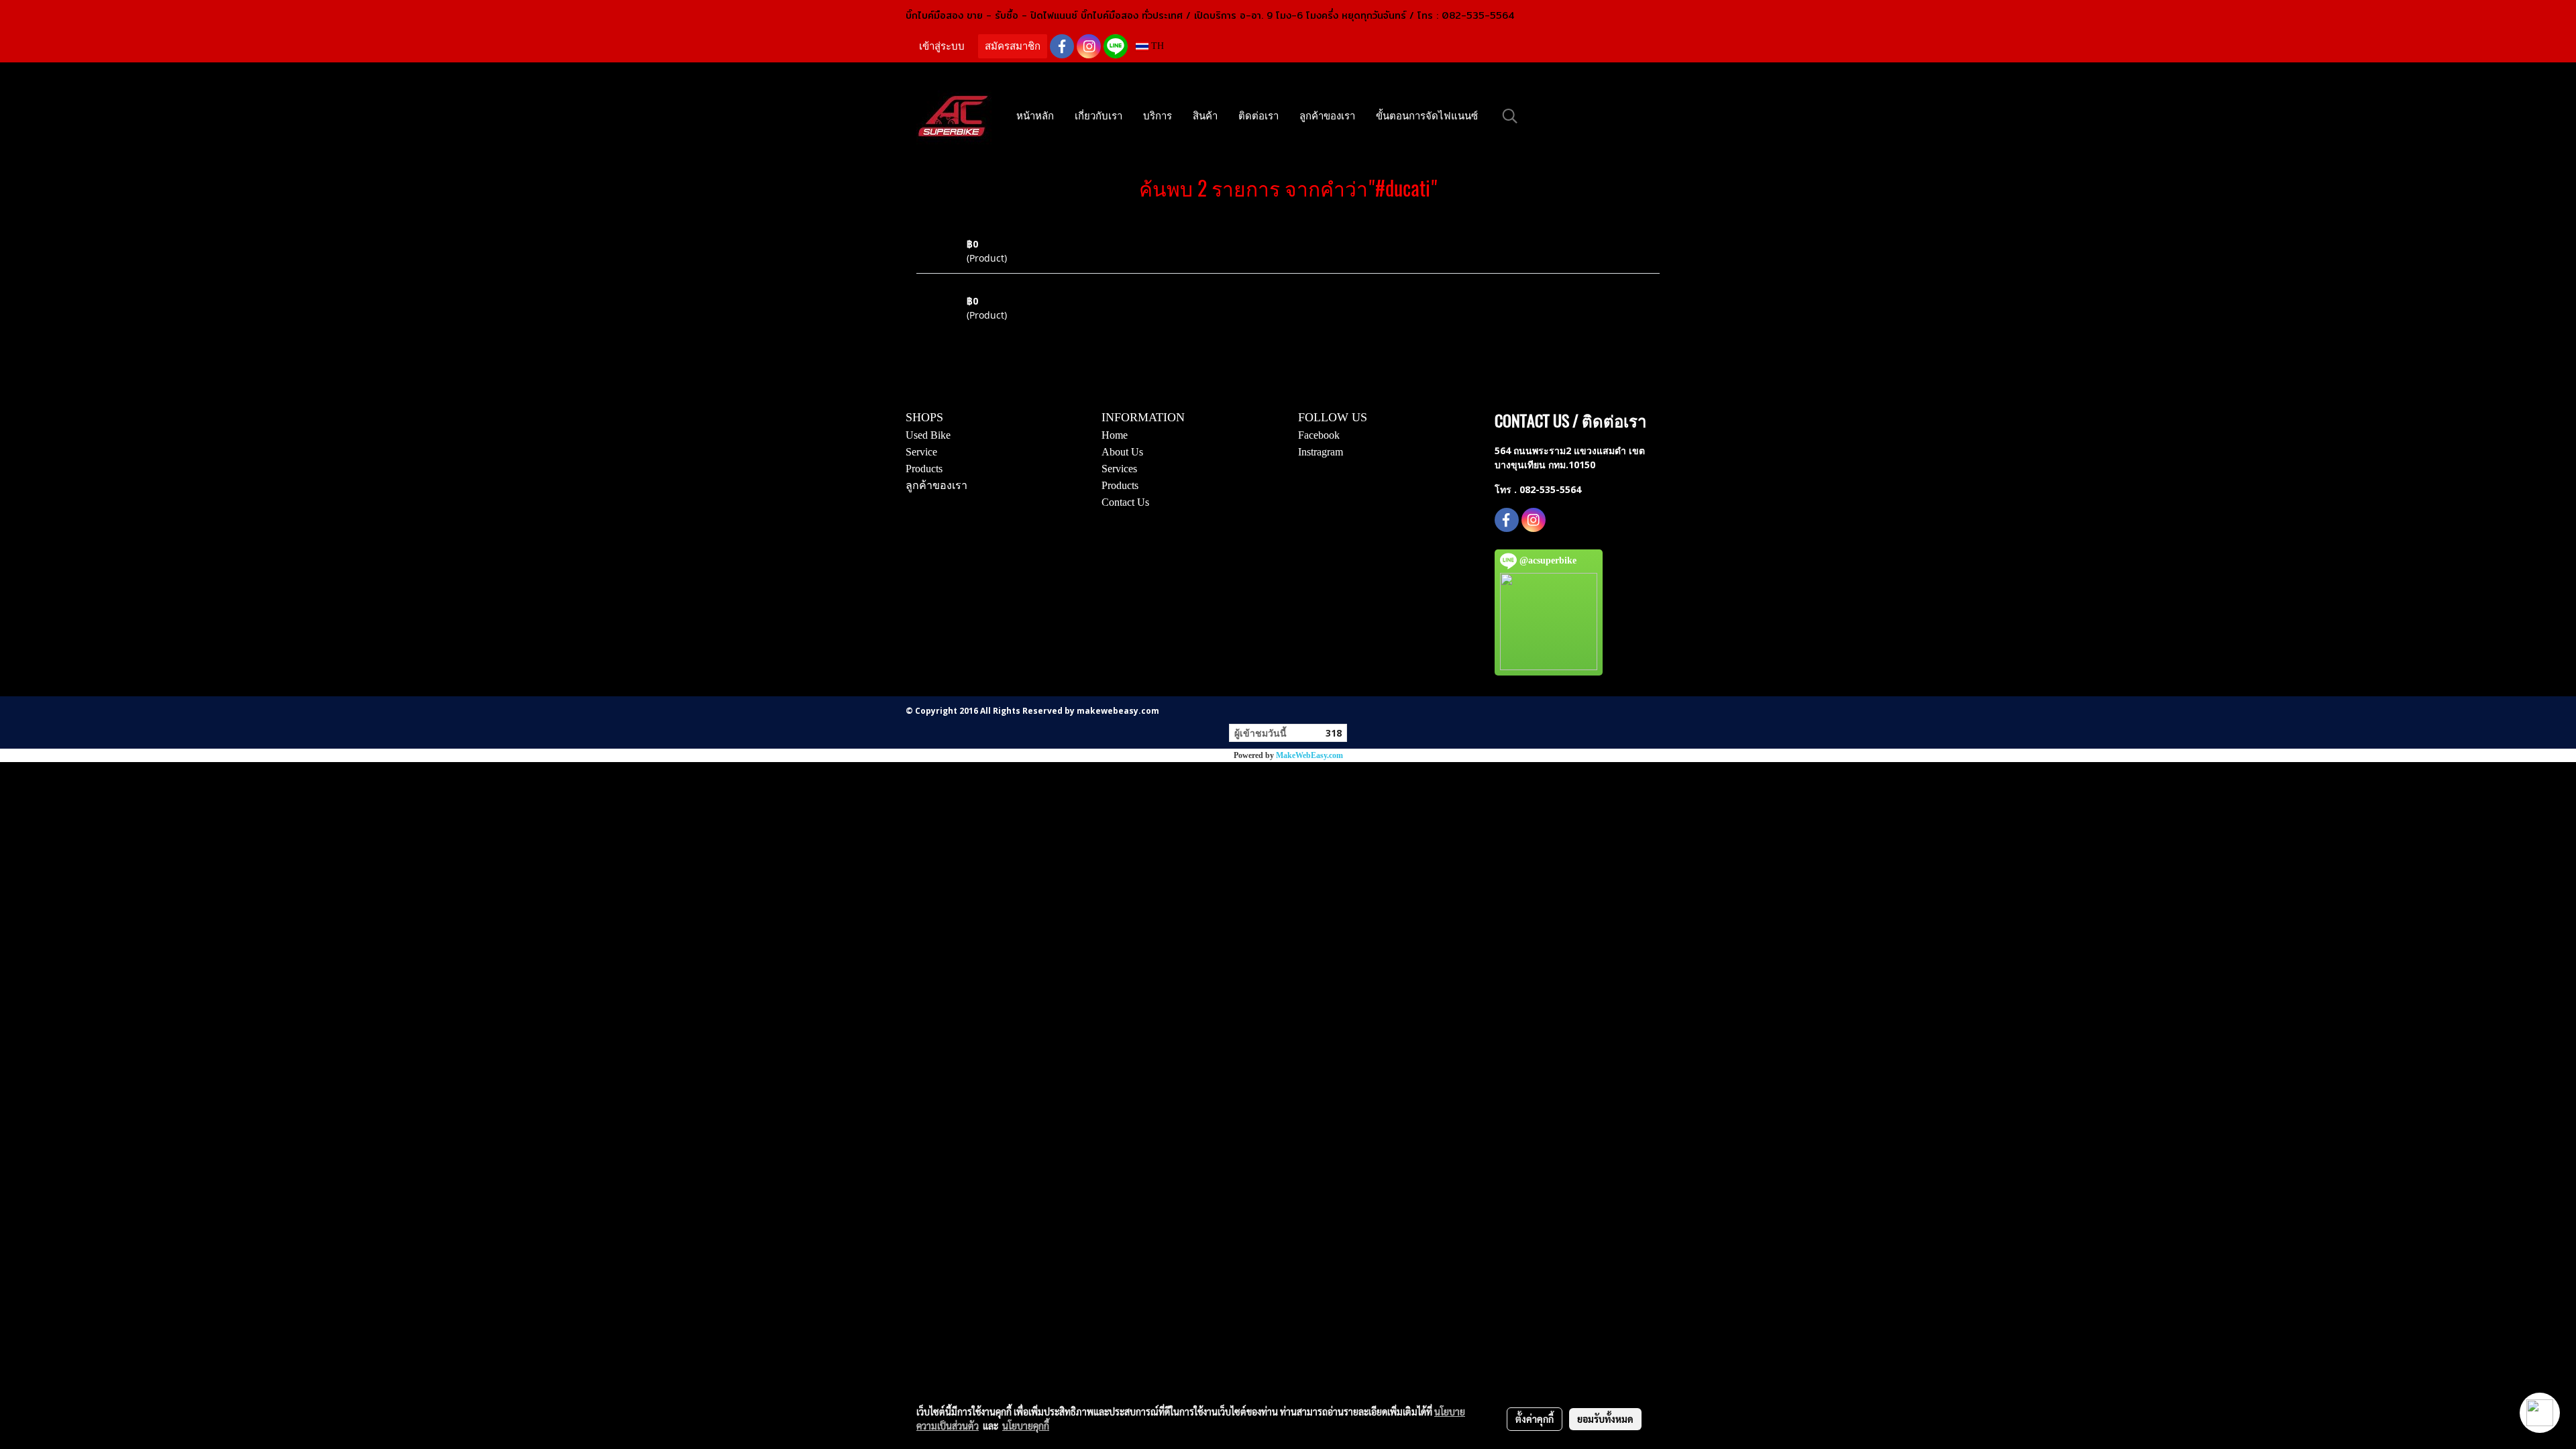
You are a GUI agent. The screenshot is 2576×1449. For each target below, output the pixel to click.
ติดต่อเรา (1258, 116)
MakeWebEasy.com (1309, 755)
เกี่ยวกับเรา (1098, 116)
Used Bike (928, 435)
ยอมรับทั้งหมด (1605, 1419)
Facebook (1319, 435)
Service (921, 452)
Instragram (1321, 452)
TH (1156, 46)
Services (1119, 469)
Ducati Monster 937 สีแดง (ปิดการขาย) (1047, 287)
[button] (1510, 116)
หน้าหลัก (1035, 116)
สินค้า (1205, 116)
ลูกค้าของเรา (1327, 116)
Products (924, 469)
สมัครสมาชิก (1013, 46)
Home (1115, 435)
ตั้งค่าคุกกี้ (1535, 1419)
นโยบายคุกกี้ (1026, 1426)
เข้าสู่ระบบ (942, 46)
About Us (1122, 452)
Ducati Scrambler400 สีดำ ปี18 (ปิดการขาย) (1054, 230)
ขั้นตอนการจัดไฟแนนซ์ (1427, 116)
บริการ (1158, 116)
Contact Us (1125, 502)
